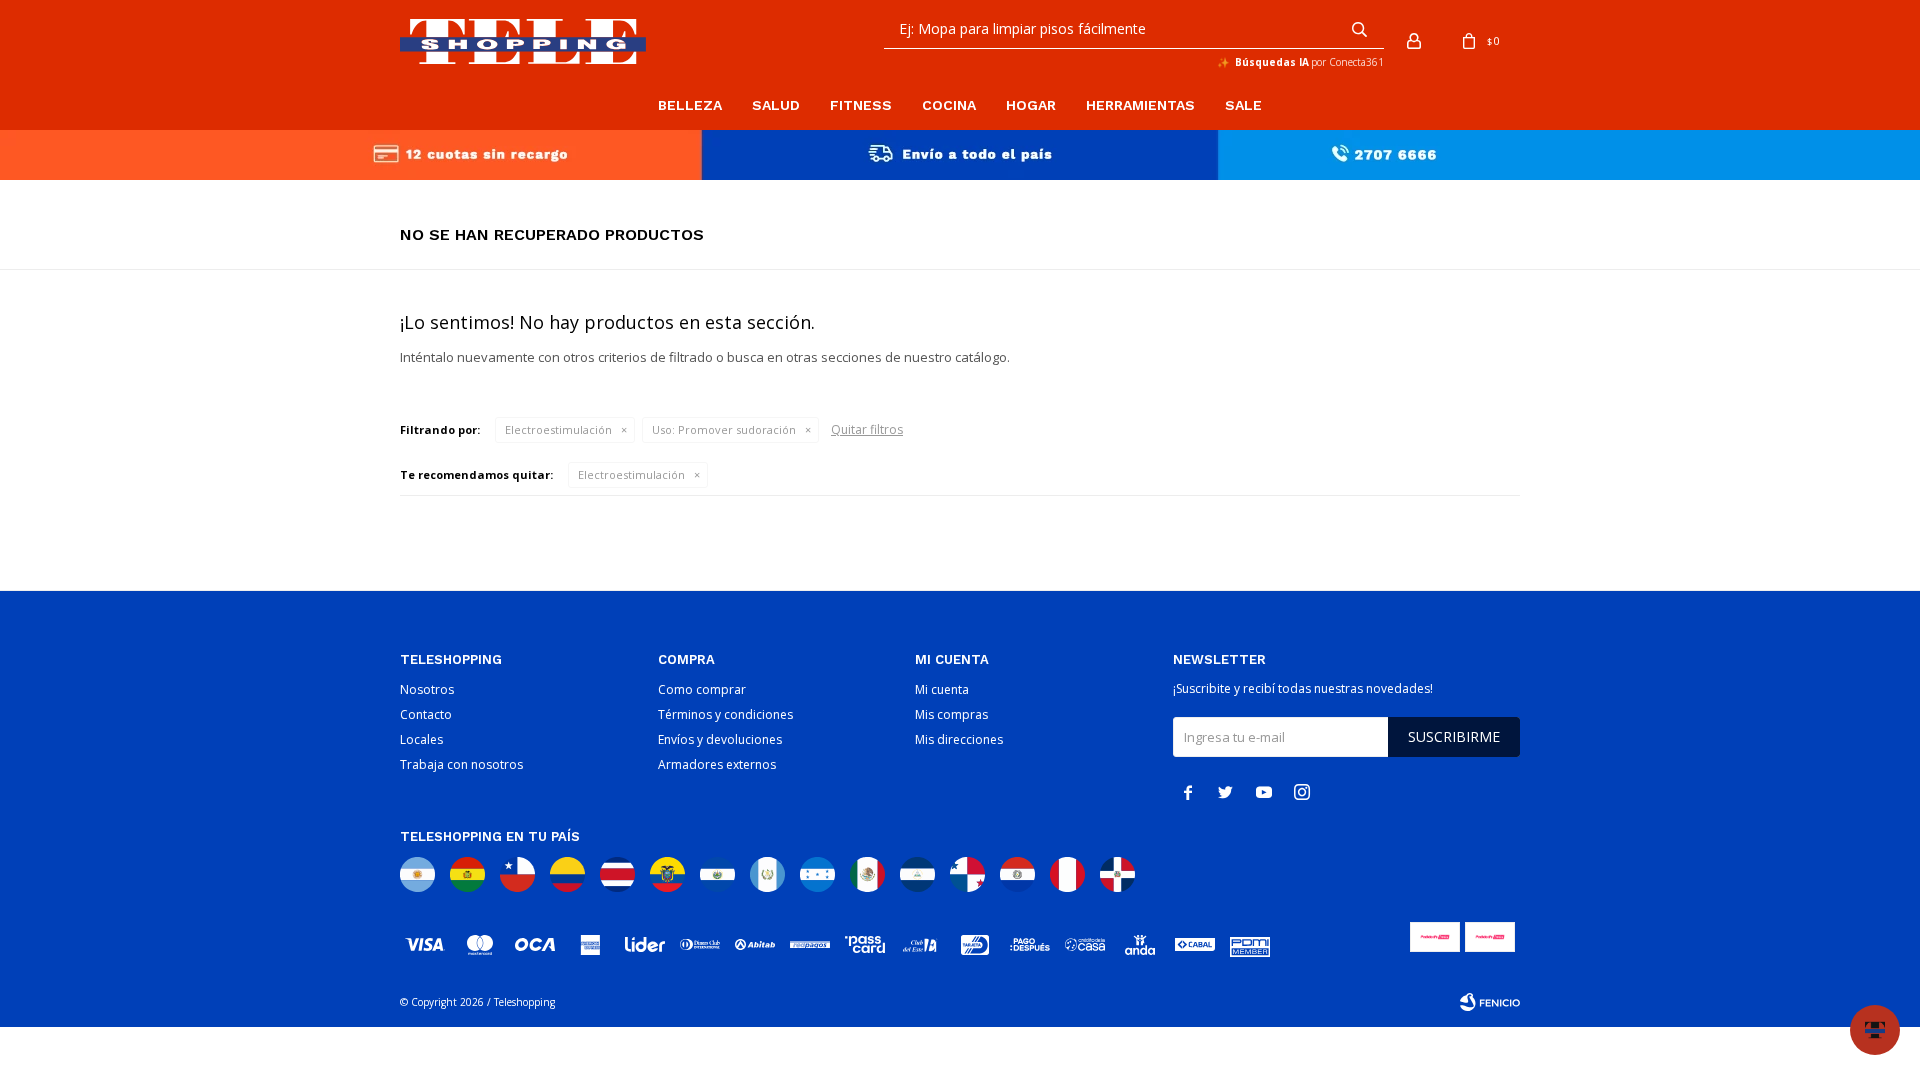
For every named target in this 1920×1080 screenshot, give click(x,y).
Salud (776, 105)
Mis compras (951, 714)
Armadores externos (717, 764)
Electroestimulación (558, 429)
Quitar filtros (867, 429)
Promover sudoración (724, 429)
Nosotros (427, 689)
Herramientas (1140, 105)
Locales (421, 739)
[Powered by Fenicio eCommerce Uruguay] (1490, 1002)
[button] (1359, 29)
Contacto (426, 714)
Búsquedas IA (1272, 62)
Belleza (690, 105)
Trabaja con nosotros (461, 764)
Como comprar (702, 689)
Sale (1243, 105)
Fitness (861, 105)
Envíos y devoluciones (720, 739)
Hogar (1031, 105)
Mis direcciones (959, 739)
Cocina (949, 105)
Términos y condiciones (725, 714)
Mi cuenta (942, 689)
